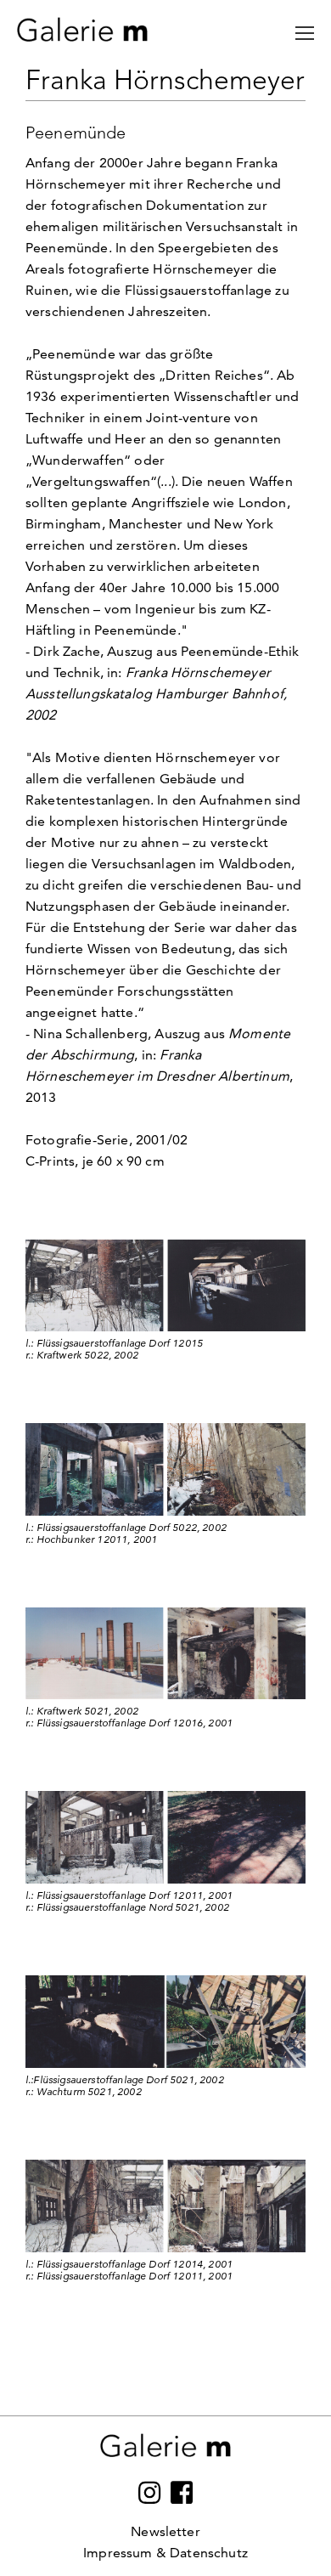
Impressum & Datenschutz (165, 2553)
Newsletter (165, 2531)
